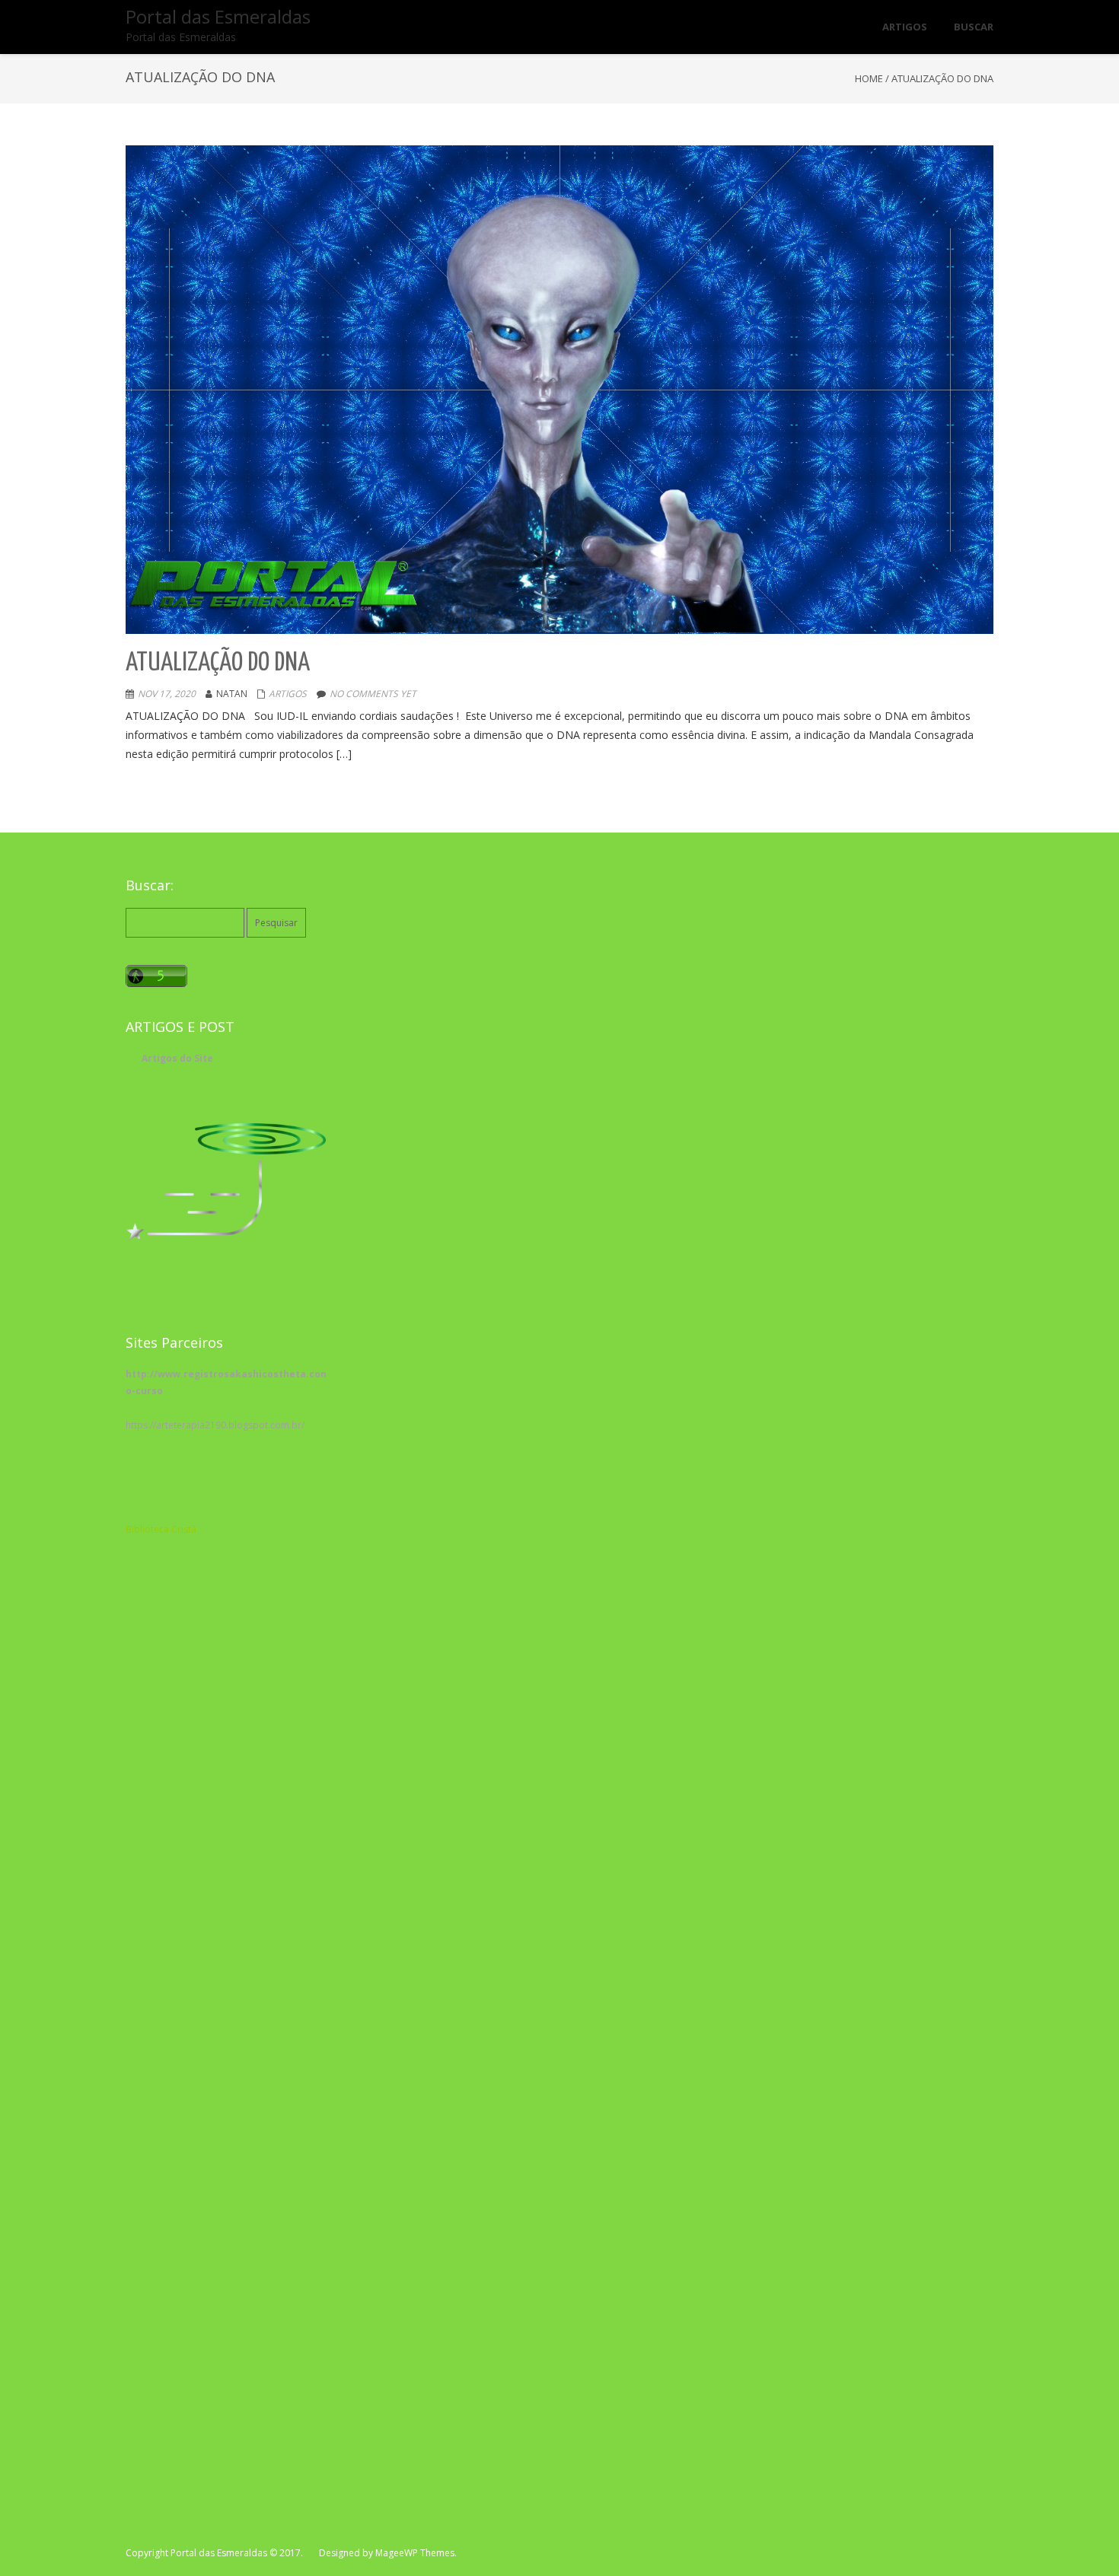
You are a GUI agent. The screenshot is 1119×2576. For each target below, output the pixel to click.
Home (869, 78)
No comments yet (373, 694)
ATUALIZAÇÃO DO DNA (220, 663)
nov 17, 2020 (167, 694)
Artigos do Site (177, 1058)
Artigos (288, 694)
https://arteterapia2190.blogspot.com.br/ (215, 1425)
